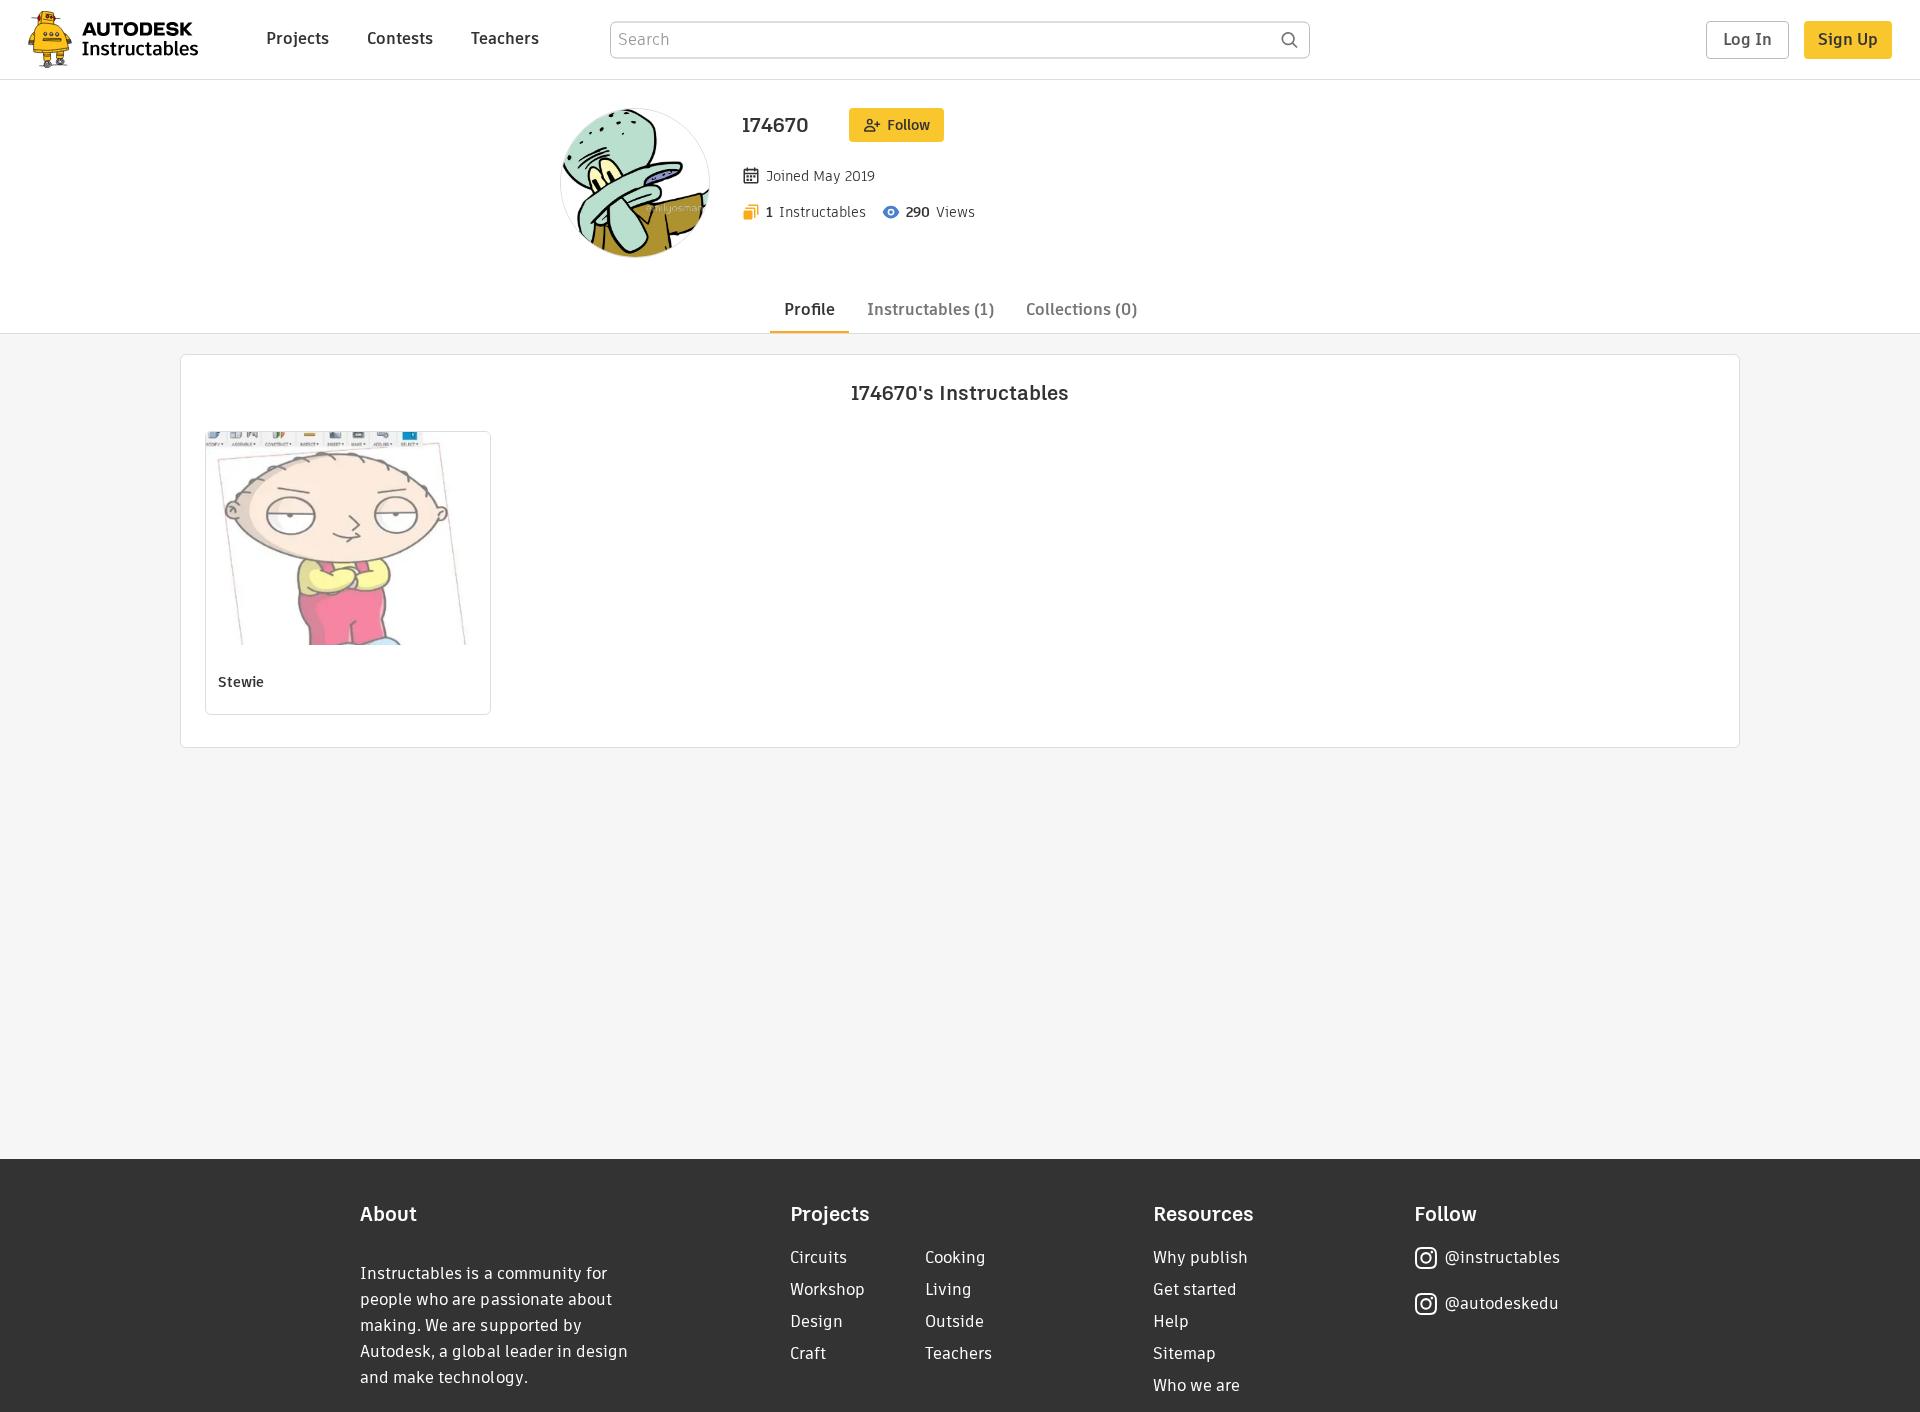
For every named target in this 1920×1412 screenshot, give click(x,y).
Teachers (505, 38)
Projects (297, 38)
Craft (808, 1353)
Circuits (818, 1257)
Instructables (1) (930, 309)
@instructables (1502, 1257)
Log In (1747, 39)
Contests (400, 38)
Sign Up (1848, 39)
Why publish (1200, 1257)
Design (816, 1321)
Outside (954, 1321)
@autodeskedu (1501, 1303)
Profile (809, 309)
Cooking (955, 1257)
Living (948, 1289)
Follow (908, 125)
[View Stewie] (348, 541)
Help (1171, 1321)
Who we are (1196, 1385)
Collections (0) (1081, 309)
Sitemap (1184, 1353)
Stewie (241, 682)
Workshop (827, 1289)
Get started (1195, 1289)
